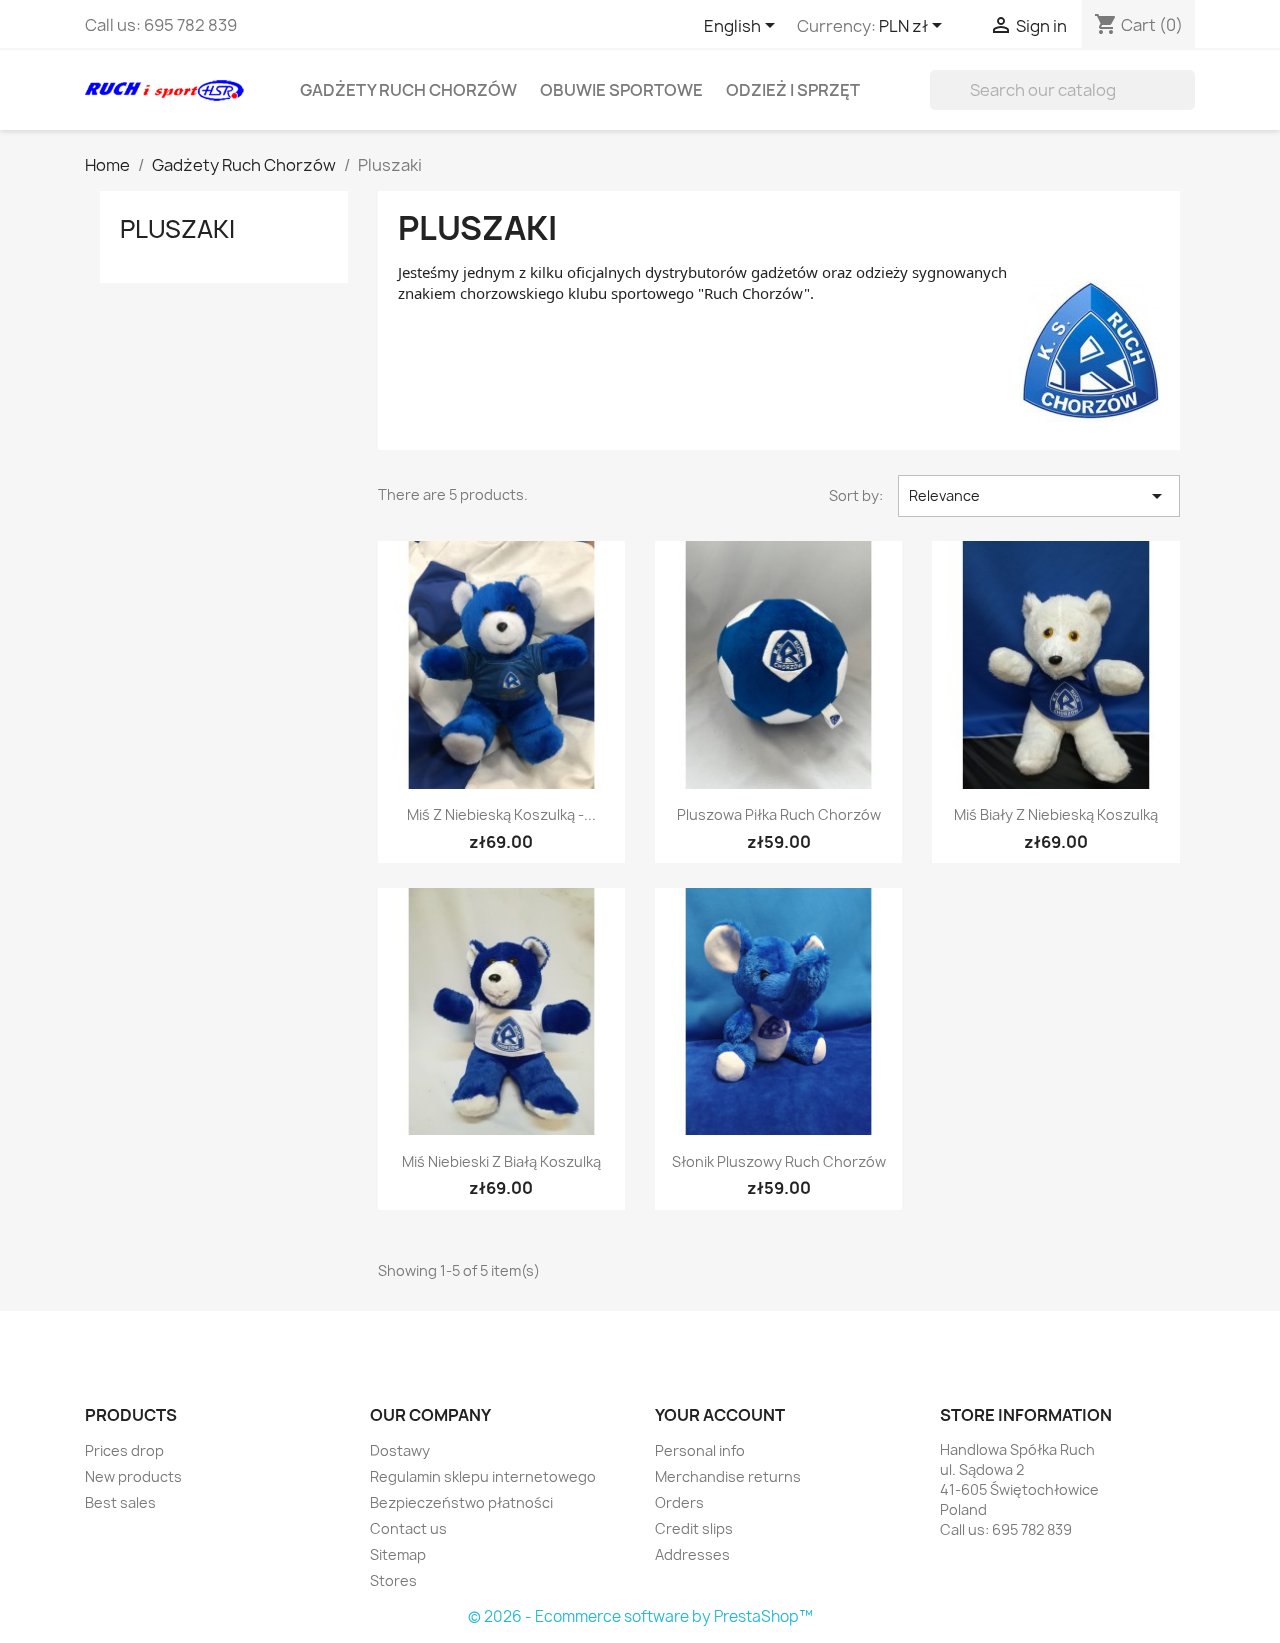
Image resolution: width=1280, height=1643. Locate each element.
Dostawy (400, 1450)
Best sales (120, 1502)
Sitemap (398, 1554)
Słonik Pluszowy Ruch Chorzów (779, 1161)
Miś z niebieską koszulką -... (501, 814)
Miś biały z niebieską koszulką (1056, 814)
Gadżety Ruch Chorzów (408, 90)
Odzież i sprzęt (793, 90)
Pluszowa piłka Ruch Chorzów (779, 814)
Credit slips (694, 1528)
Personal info (700, 1450)
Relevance (1039, 496)
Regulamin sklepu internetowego (483, 1476)
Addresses (692, 1554)
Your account (720, 1415)
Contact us (408, 1528)
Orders (679, 1502)
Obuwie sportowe (621, 90)
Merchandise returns (728, 1476)
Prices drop (124, 1450)
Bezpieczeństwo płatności (461, 1502)
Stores (393, 1580)
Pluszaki (177, 229)
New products (133, 1476)
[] (1187, 104)
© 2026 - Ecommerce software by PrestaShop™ (640, 1616)
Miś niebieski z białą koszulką (501, 1161)
